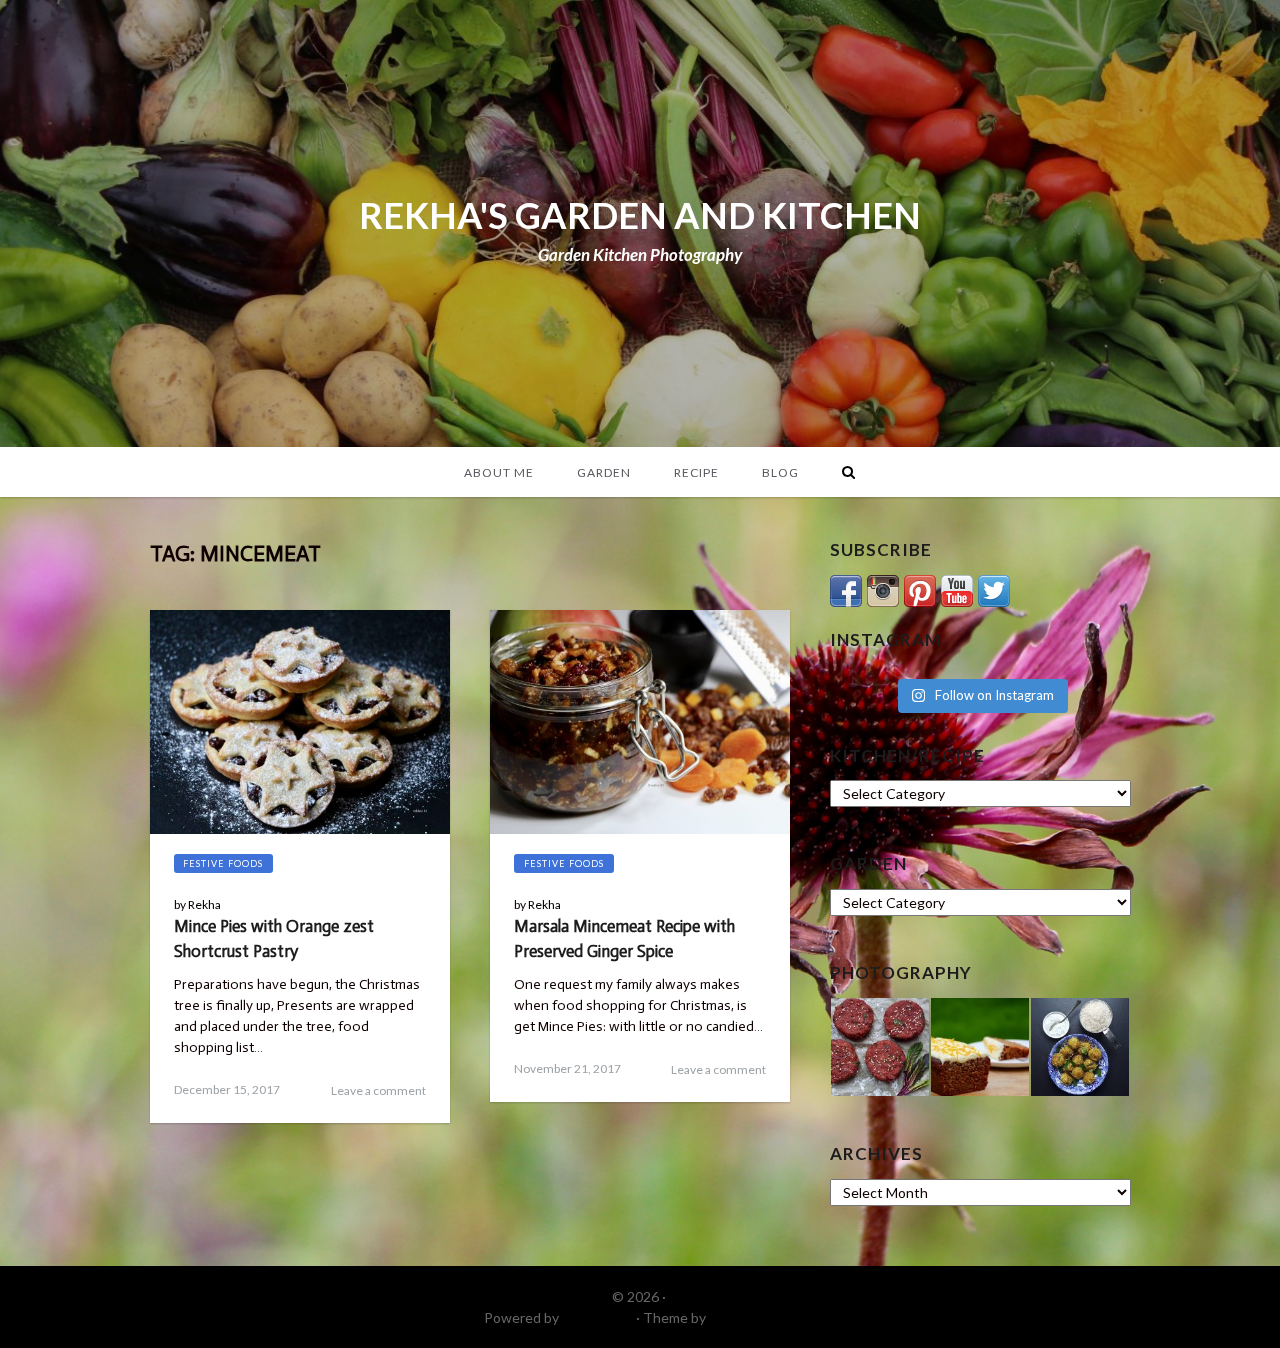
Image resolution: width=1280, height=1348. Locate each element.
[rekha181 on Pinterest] (920, 588)
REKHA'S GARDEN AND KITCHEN (640, 215)
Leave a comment (378, 1090)
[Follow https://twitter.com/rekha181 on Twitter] (994, 588)
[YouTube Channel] (957, 588)
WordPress (597, 1317)
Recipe (696, 472)
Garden (604, 472)
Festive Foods (223, 863)
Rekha (204, 904)
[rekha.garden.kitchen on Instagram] (883, 588)
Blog (780, 472)
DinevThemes (753, 1317)
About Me (499, 472)
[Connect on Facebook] (846, 588)
